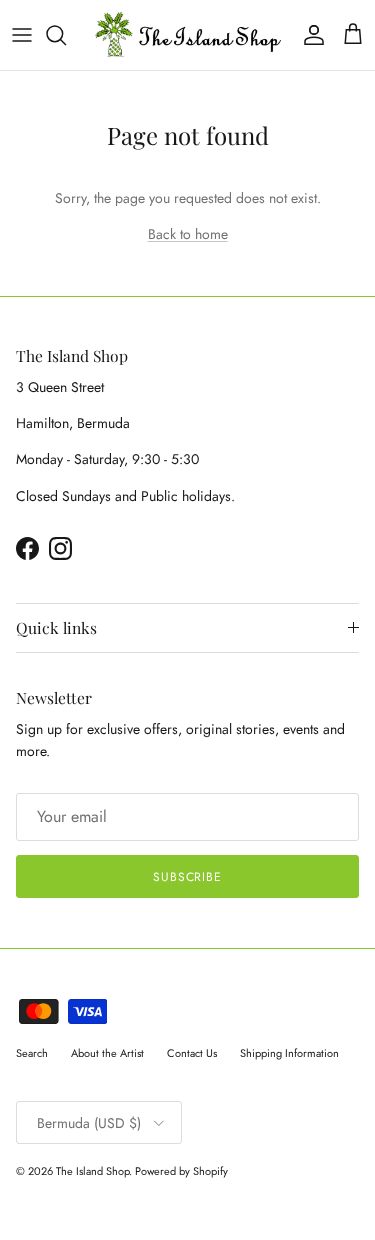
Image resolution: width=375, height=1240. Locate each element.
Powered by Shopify (181, 1171)
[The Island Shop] (187, 35)
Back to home (188, 234)
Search (32, 1053)
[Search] (66, 35)
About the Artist (107, 1053)
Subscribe (188, 877)
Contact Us (192, 1053)
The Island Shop (92, 1171)
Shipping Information (289, 1053)
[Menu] (22, 35)
